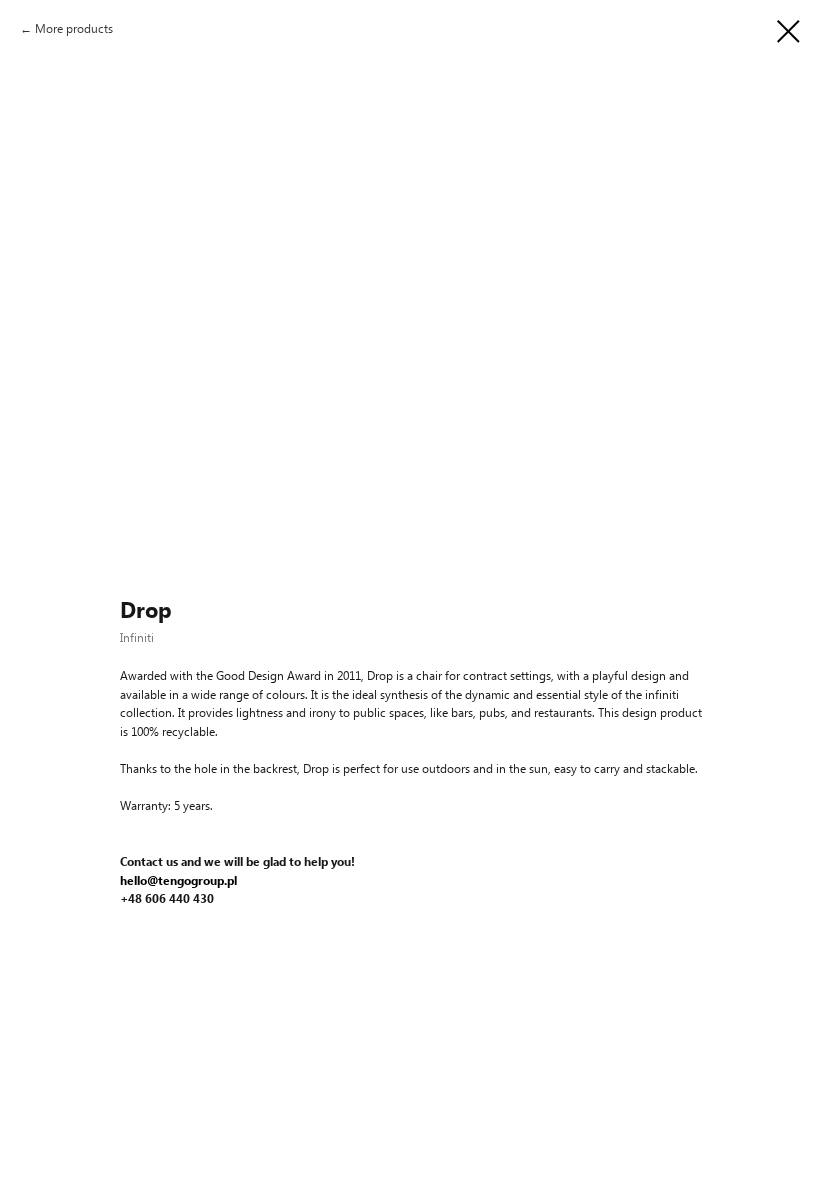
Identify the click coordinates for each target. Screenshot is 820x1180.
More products (74, 28)
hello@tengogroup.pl (178, 880)
